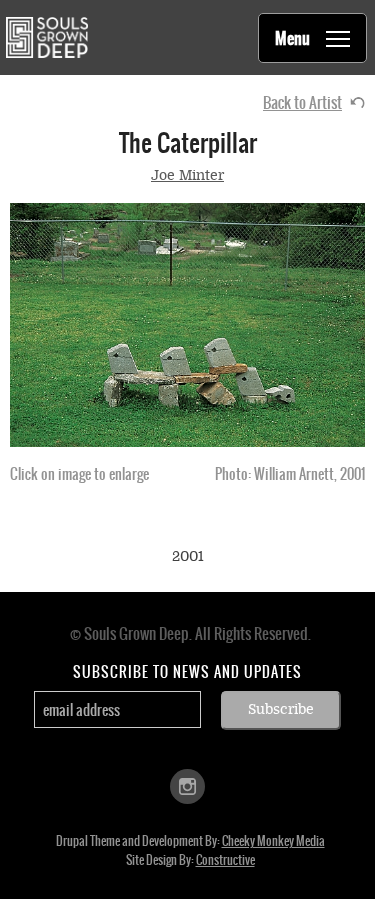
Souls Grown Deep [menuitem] (46, 37)
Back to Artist (302, 102)
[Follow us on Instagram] (187, 785)
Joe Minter (187, 175)
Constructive (225, 860)
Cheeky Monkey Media (273, 841)
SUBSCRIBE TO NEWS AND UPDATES (187, 672)
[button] (187, 324)
